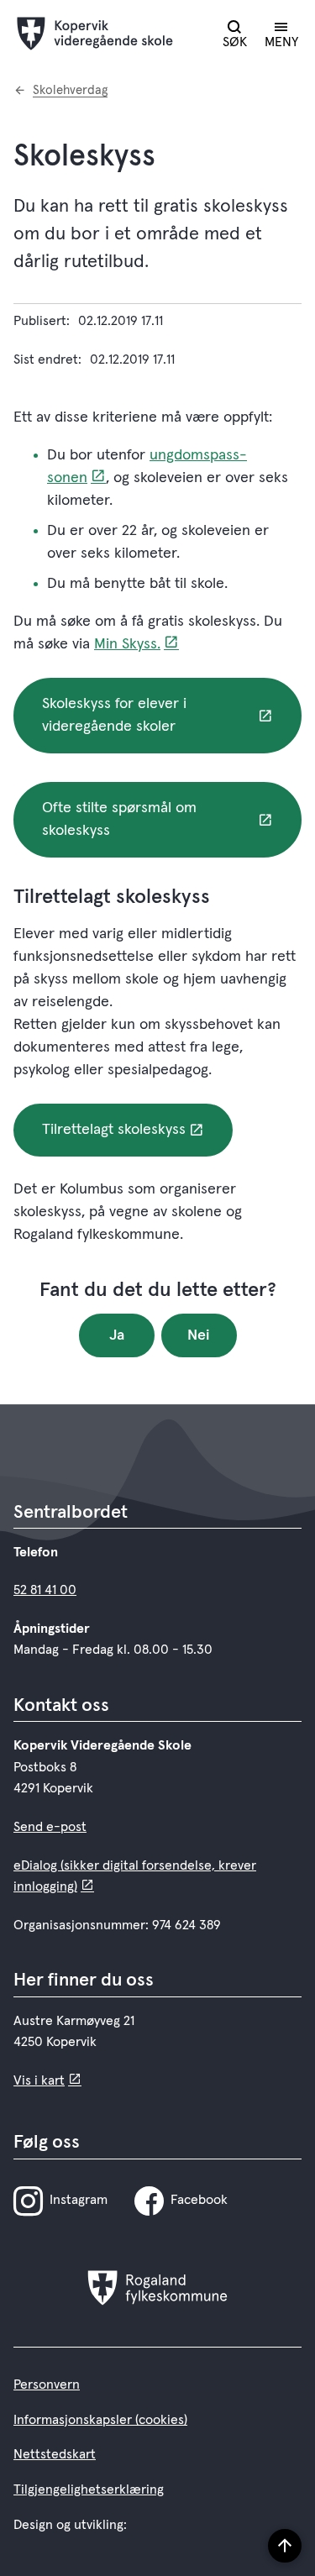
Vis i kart (39, 2080)
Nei (199, 1335)
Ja (117, 1335)
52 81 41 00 (45, 1590)
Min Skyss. (127, 644)
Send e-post (50, 1827)
